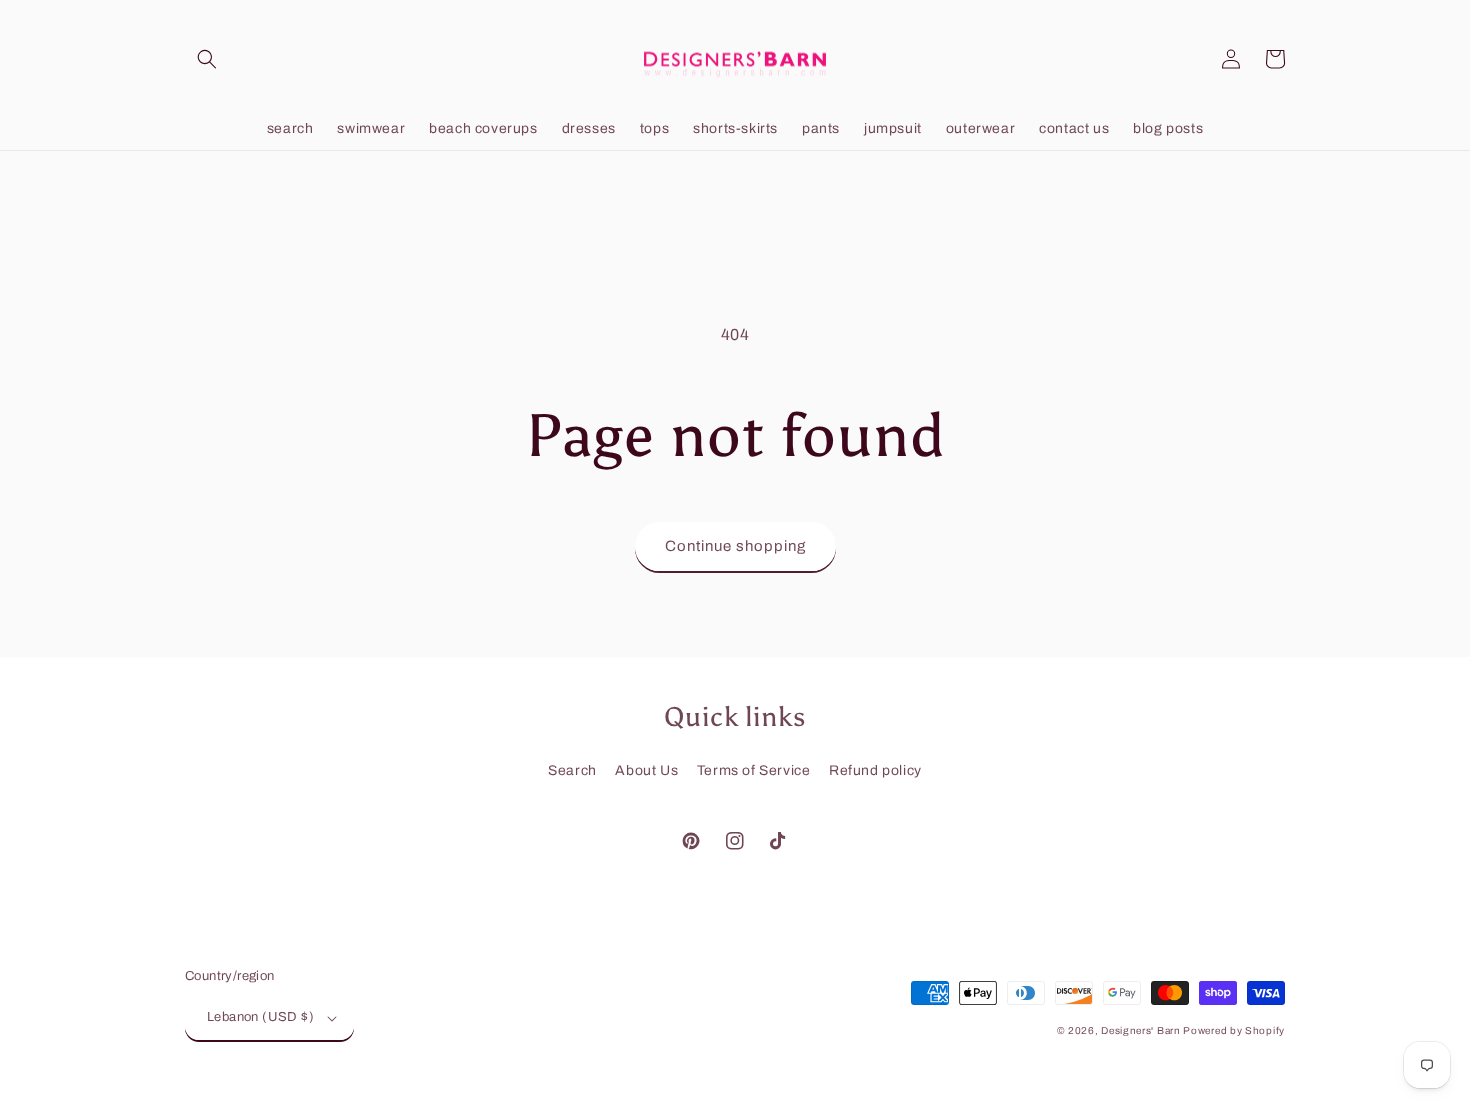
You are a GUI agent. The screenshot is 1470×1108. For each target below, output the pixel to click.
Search (572, 770)
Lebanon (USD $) (260, 1017)
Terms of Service (754, 770)
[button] (207, 59)
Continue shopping (735, 546)
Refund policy (875, 770)
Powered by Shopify (1234, 1030)
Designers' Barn (1142, 1030)
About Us (646, 770)
